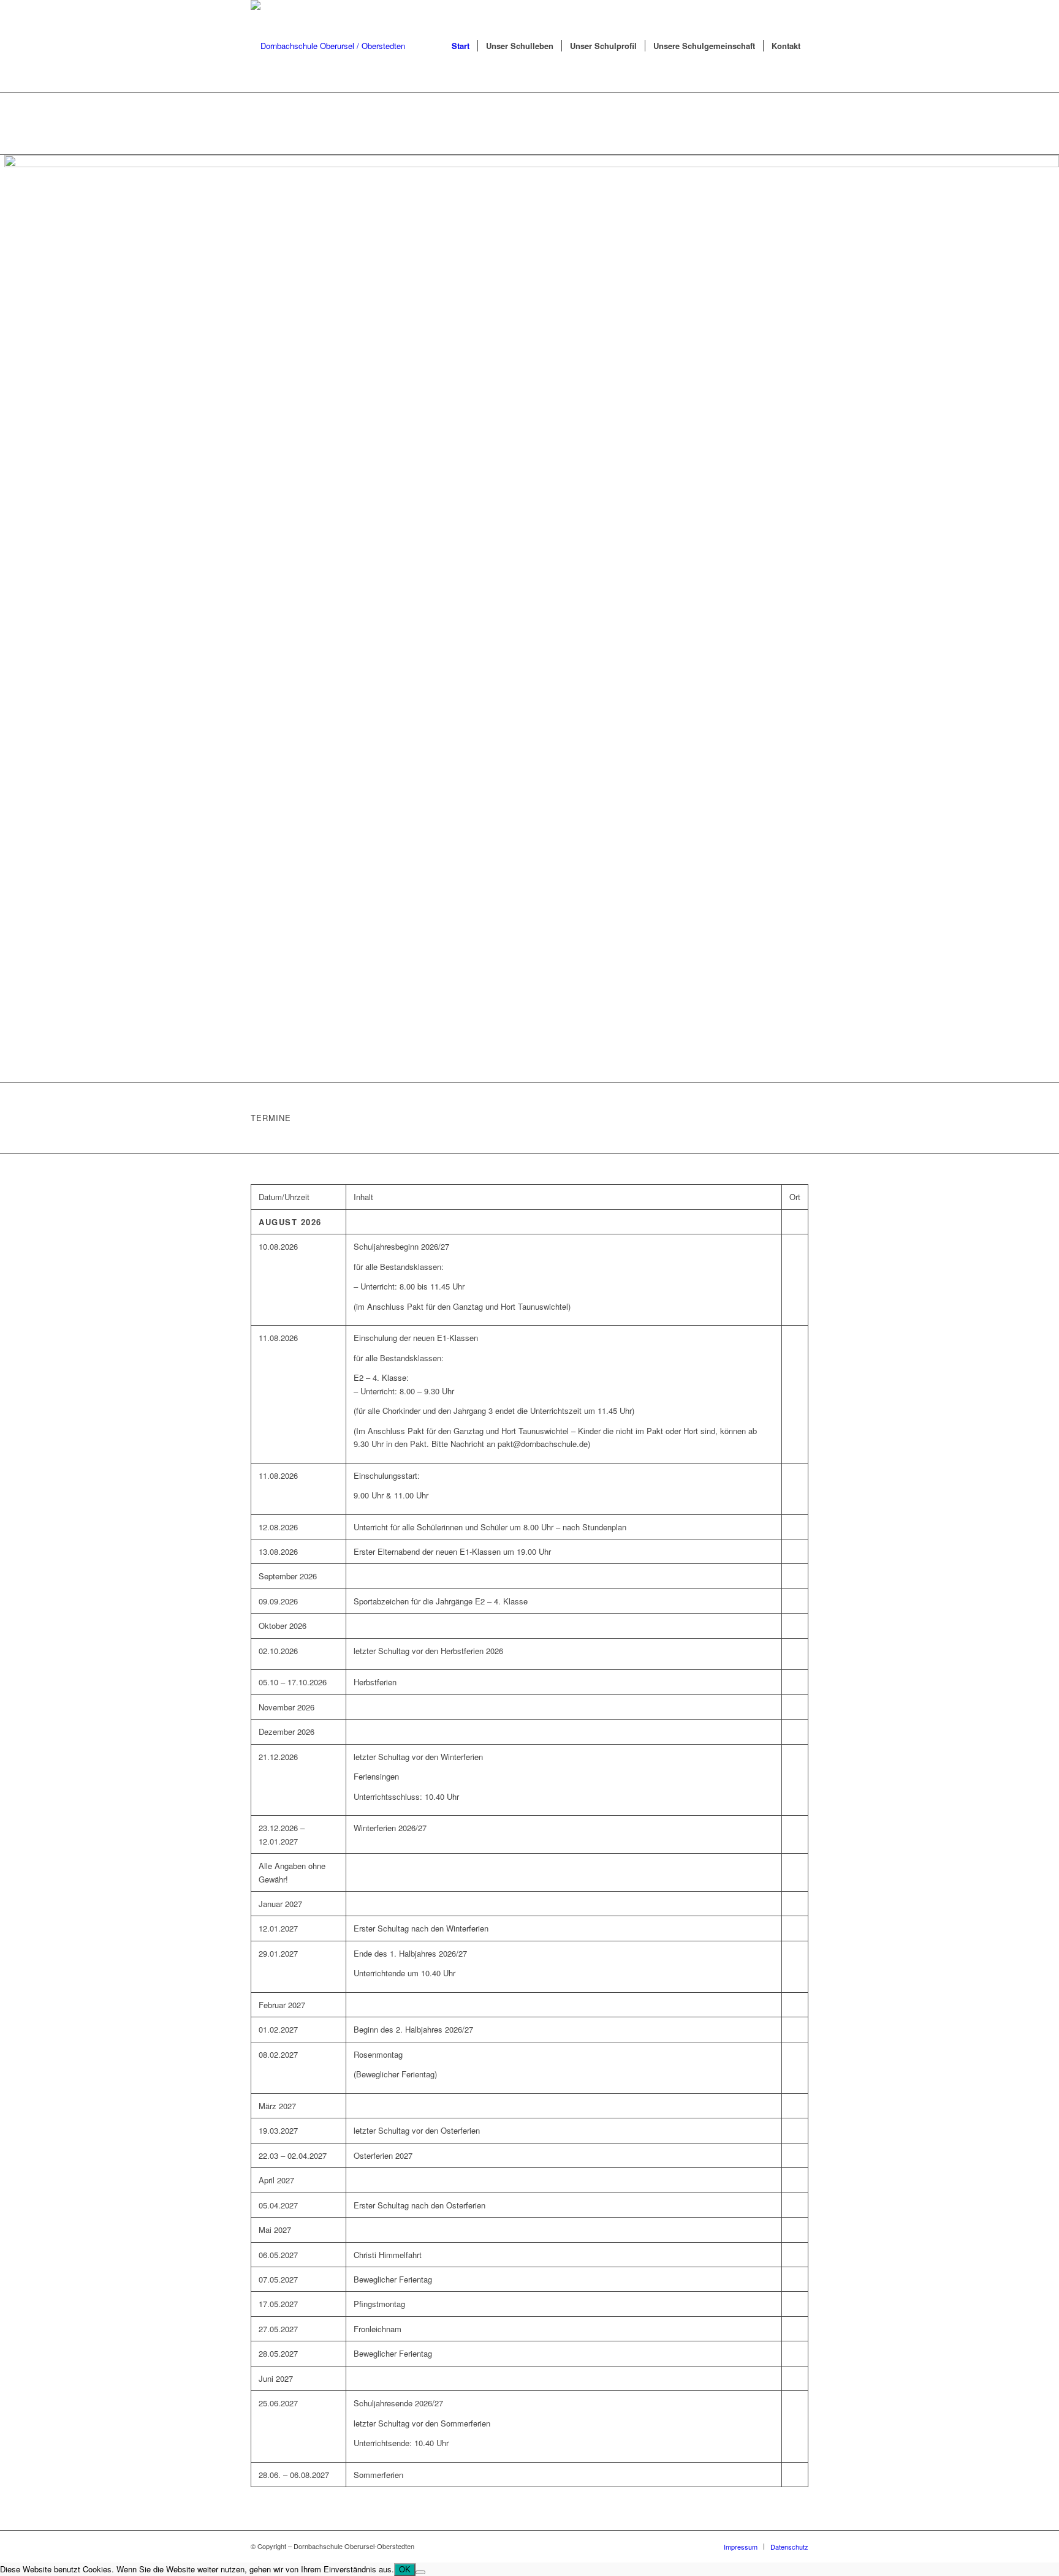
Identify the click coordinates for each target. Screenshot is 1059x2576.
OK (405, 2570)
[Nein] (420, 2572)
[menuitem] (461, 46)
